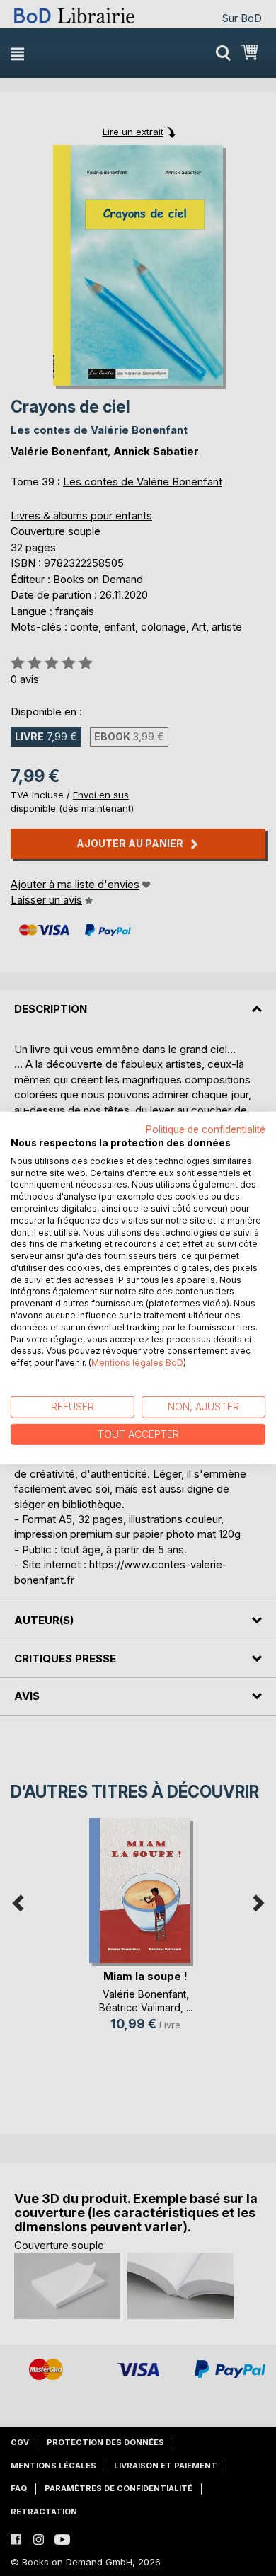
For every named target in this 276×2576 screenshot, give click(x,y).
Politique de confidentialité (206, 1129)
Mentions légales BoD (137, 1363)
